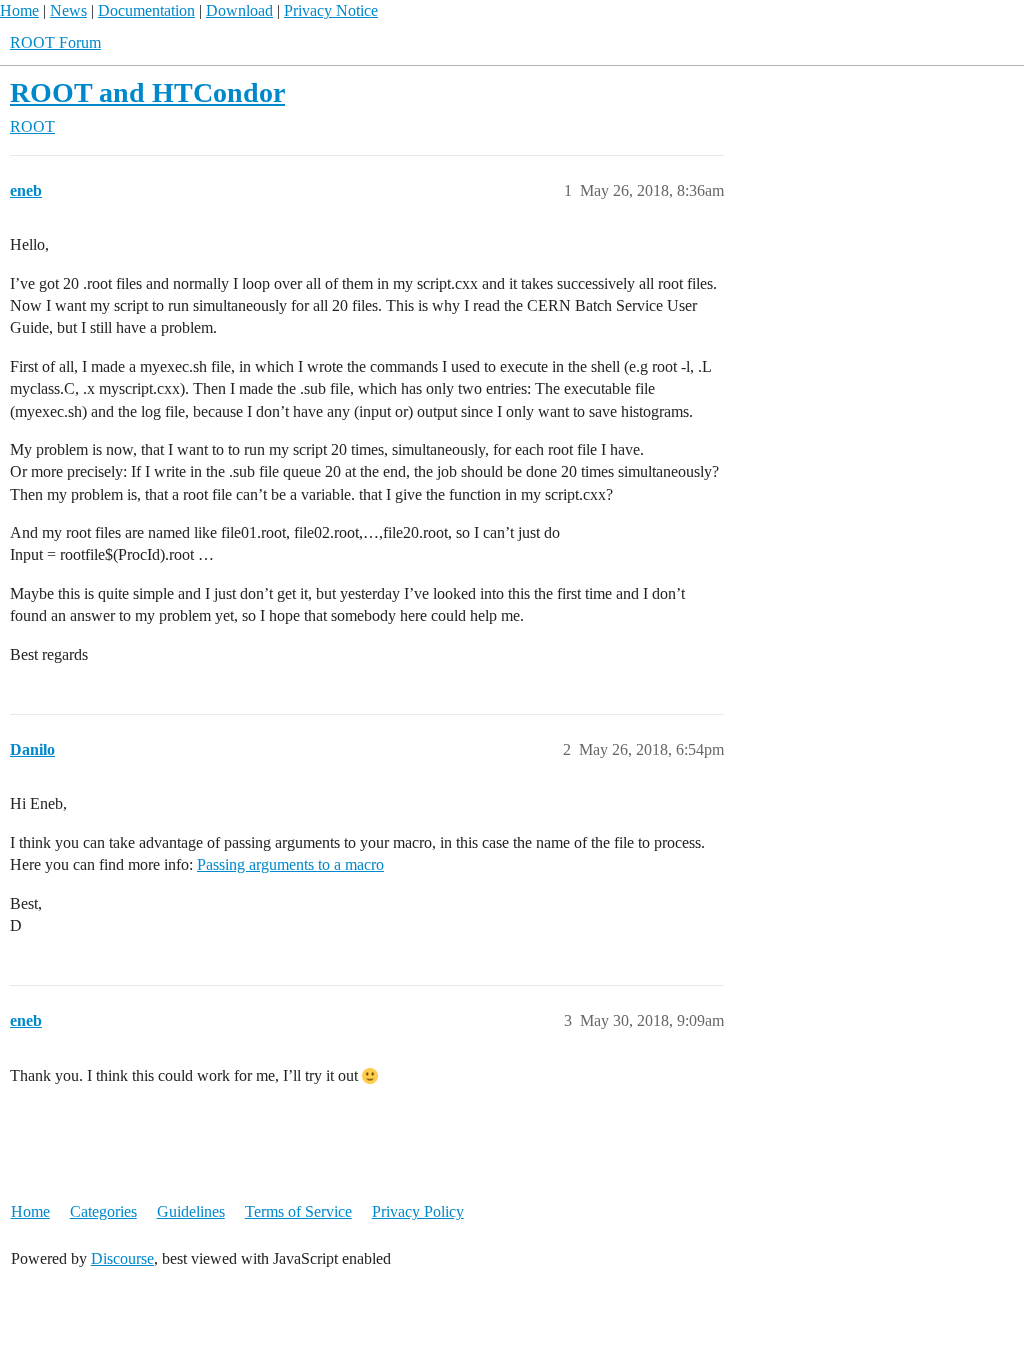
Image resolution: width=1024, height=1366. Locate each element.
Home (19, 10)
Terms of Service (298, 1211)
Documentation (146, 10)
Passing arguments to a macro (290, 864)
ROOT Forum (55, 42)
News (68, 10)
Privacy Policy (418, 1211)
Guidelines (191, 1211)
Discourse (122, 1258)
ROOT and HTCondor (147, 92)
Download (239, 10)
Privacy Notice (331, 10)
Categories (103, 1211)
